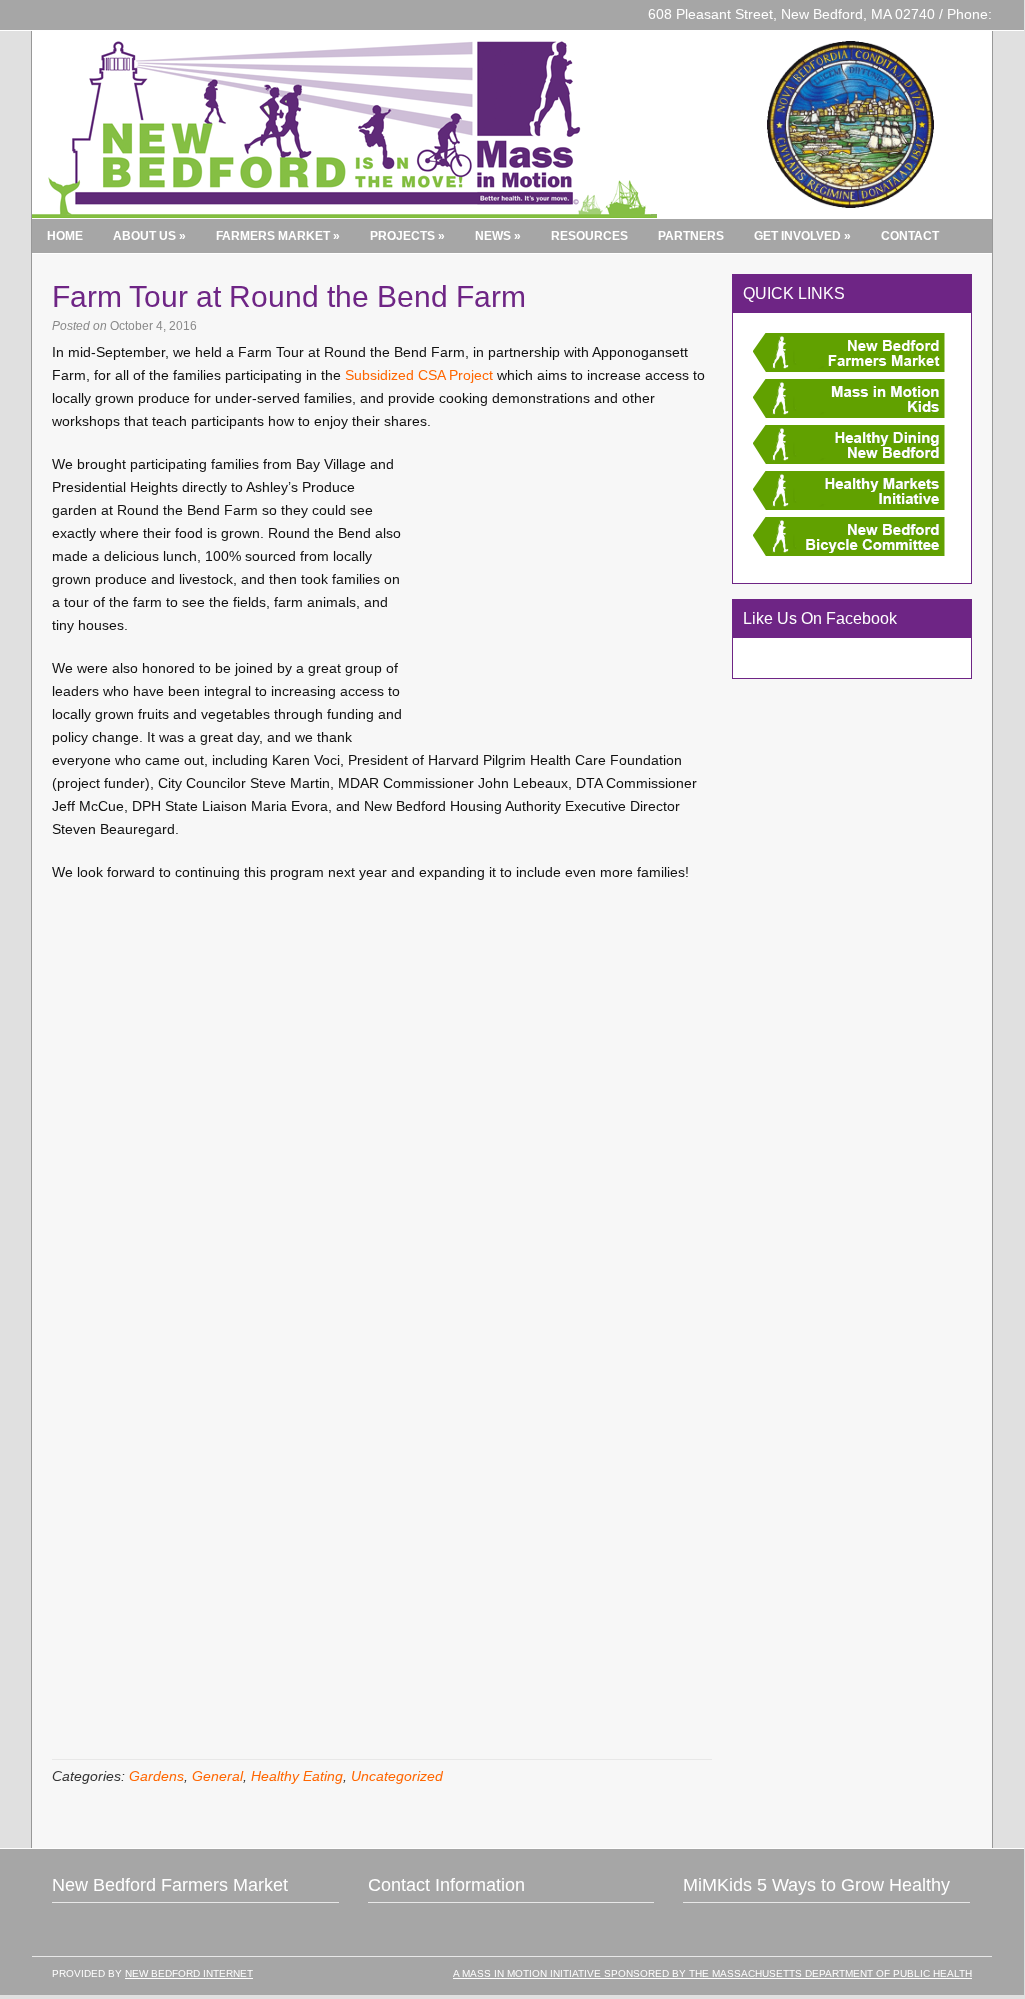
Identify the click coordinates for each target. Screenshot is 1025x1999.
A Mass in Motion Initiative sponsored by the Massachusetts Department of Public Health (712, 1973)
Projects (407, 236)
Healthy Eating (297, 1776)
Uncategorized (397, 1776)
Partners (691, 236)
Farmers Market (278, 236)
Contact (910, 236)
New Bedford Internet (189, 1973)
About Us (149, 236)
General (217, 1776)
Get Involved (802, 236)
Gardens (156, 1776)
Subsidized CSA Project (419, 375)
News (498, 236)
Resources (589, 236)
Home (65, 236)
